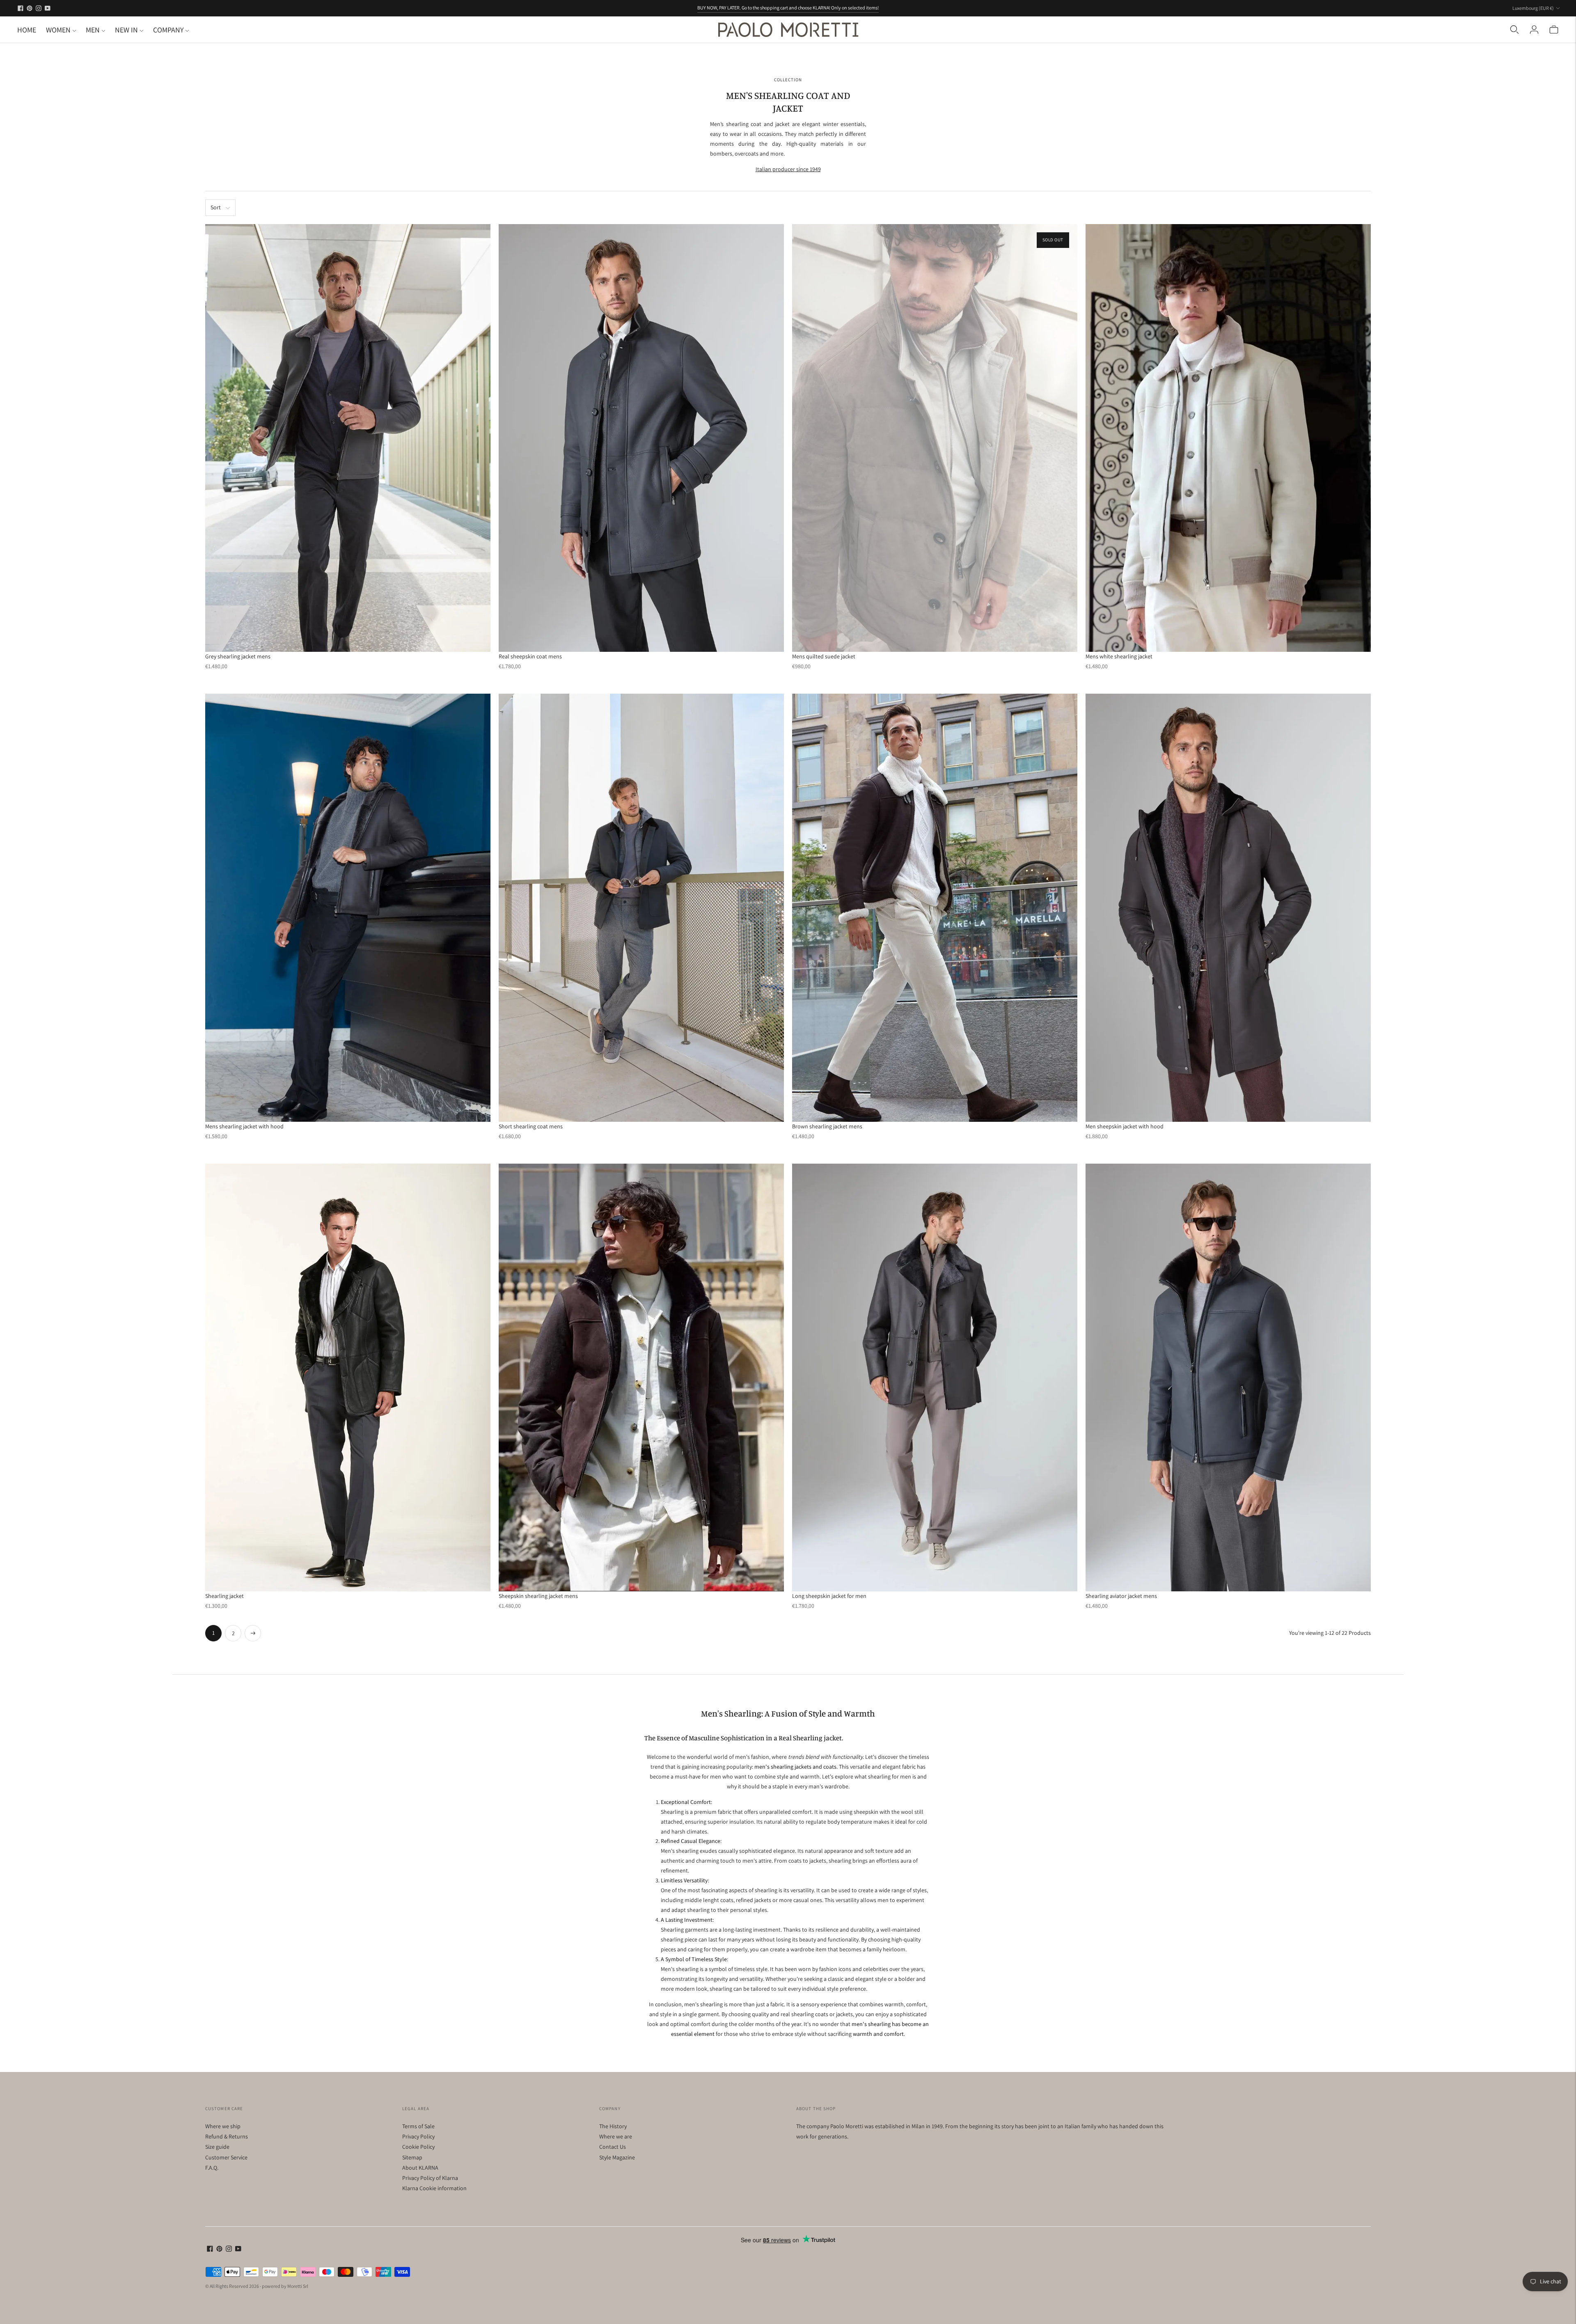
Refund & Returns (227, 2136)
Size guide (217, 2147)
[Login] (1534, 30)
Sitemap (412, 2157)
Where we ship (223, 2126)
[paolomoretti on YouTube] (48, 8)
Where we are (616, 2136)
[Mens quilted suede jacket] (935, 438)
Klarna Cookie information (434, 2188)
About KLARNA (420, 2168)
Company (168, 30)
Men (93, 30)
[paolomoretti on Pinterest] (30, 8)
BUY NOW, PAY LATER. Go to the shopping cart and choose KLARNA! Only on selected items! (788, 8)
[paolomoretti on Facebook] (21, 8)
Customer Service (226, 2157)
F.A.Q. (212, 2168)
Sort (216, 207)
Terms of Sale (418, 2126)
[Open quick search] (1514, 30)
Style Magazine (617, 2157)
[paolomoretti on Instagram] (39, 8)
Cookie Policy (418, 2147)
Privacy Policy (418, 2136)
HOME (27, 30)
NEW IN (126, 30)
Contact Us (613, 2147)
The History (613, 2126)
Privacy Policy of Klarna (430, 2178)
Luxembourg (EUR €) (1533, 8)
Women (58, 30)
